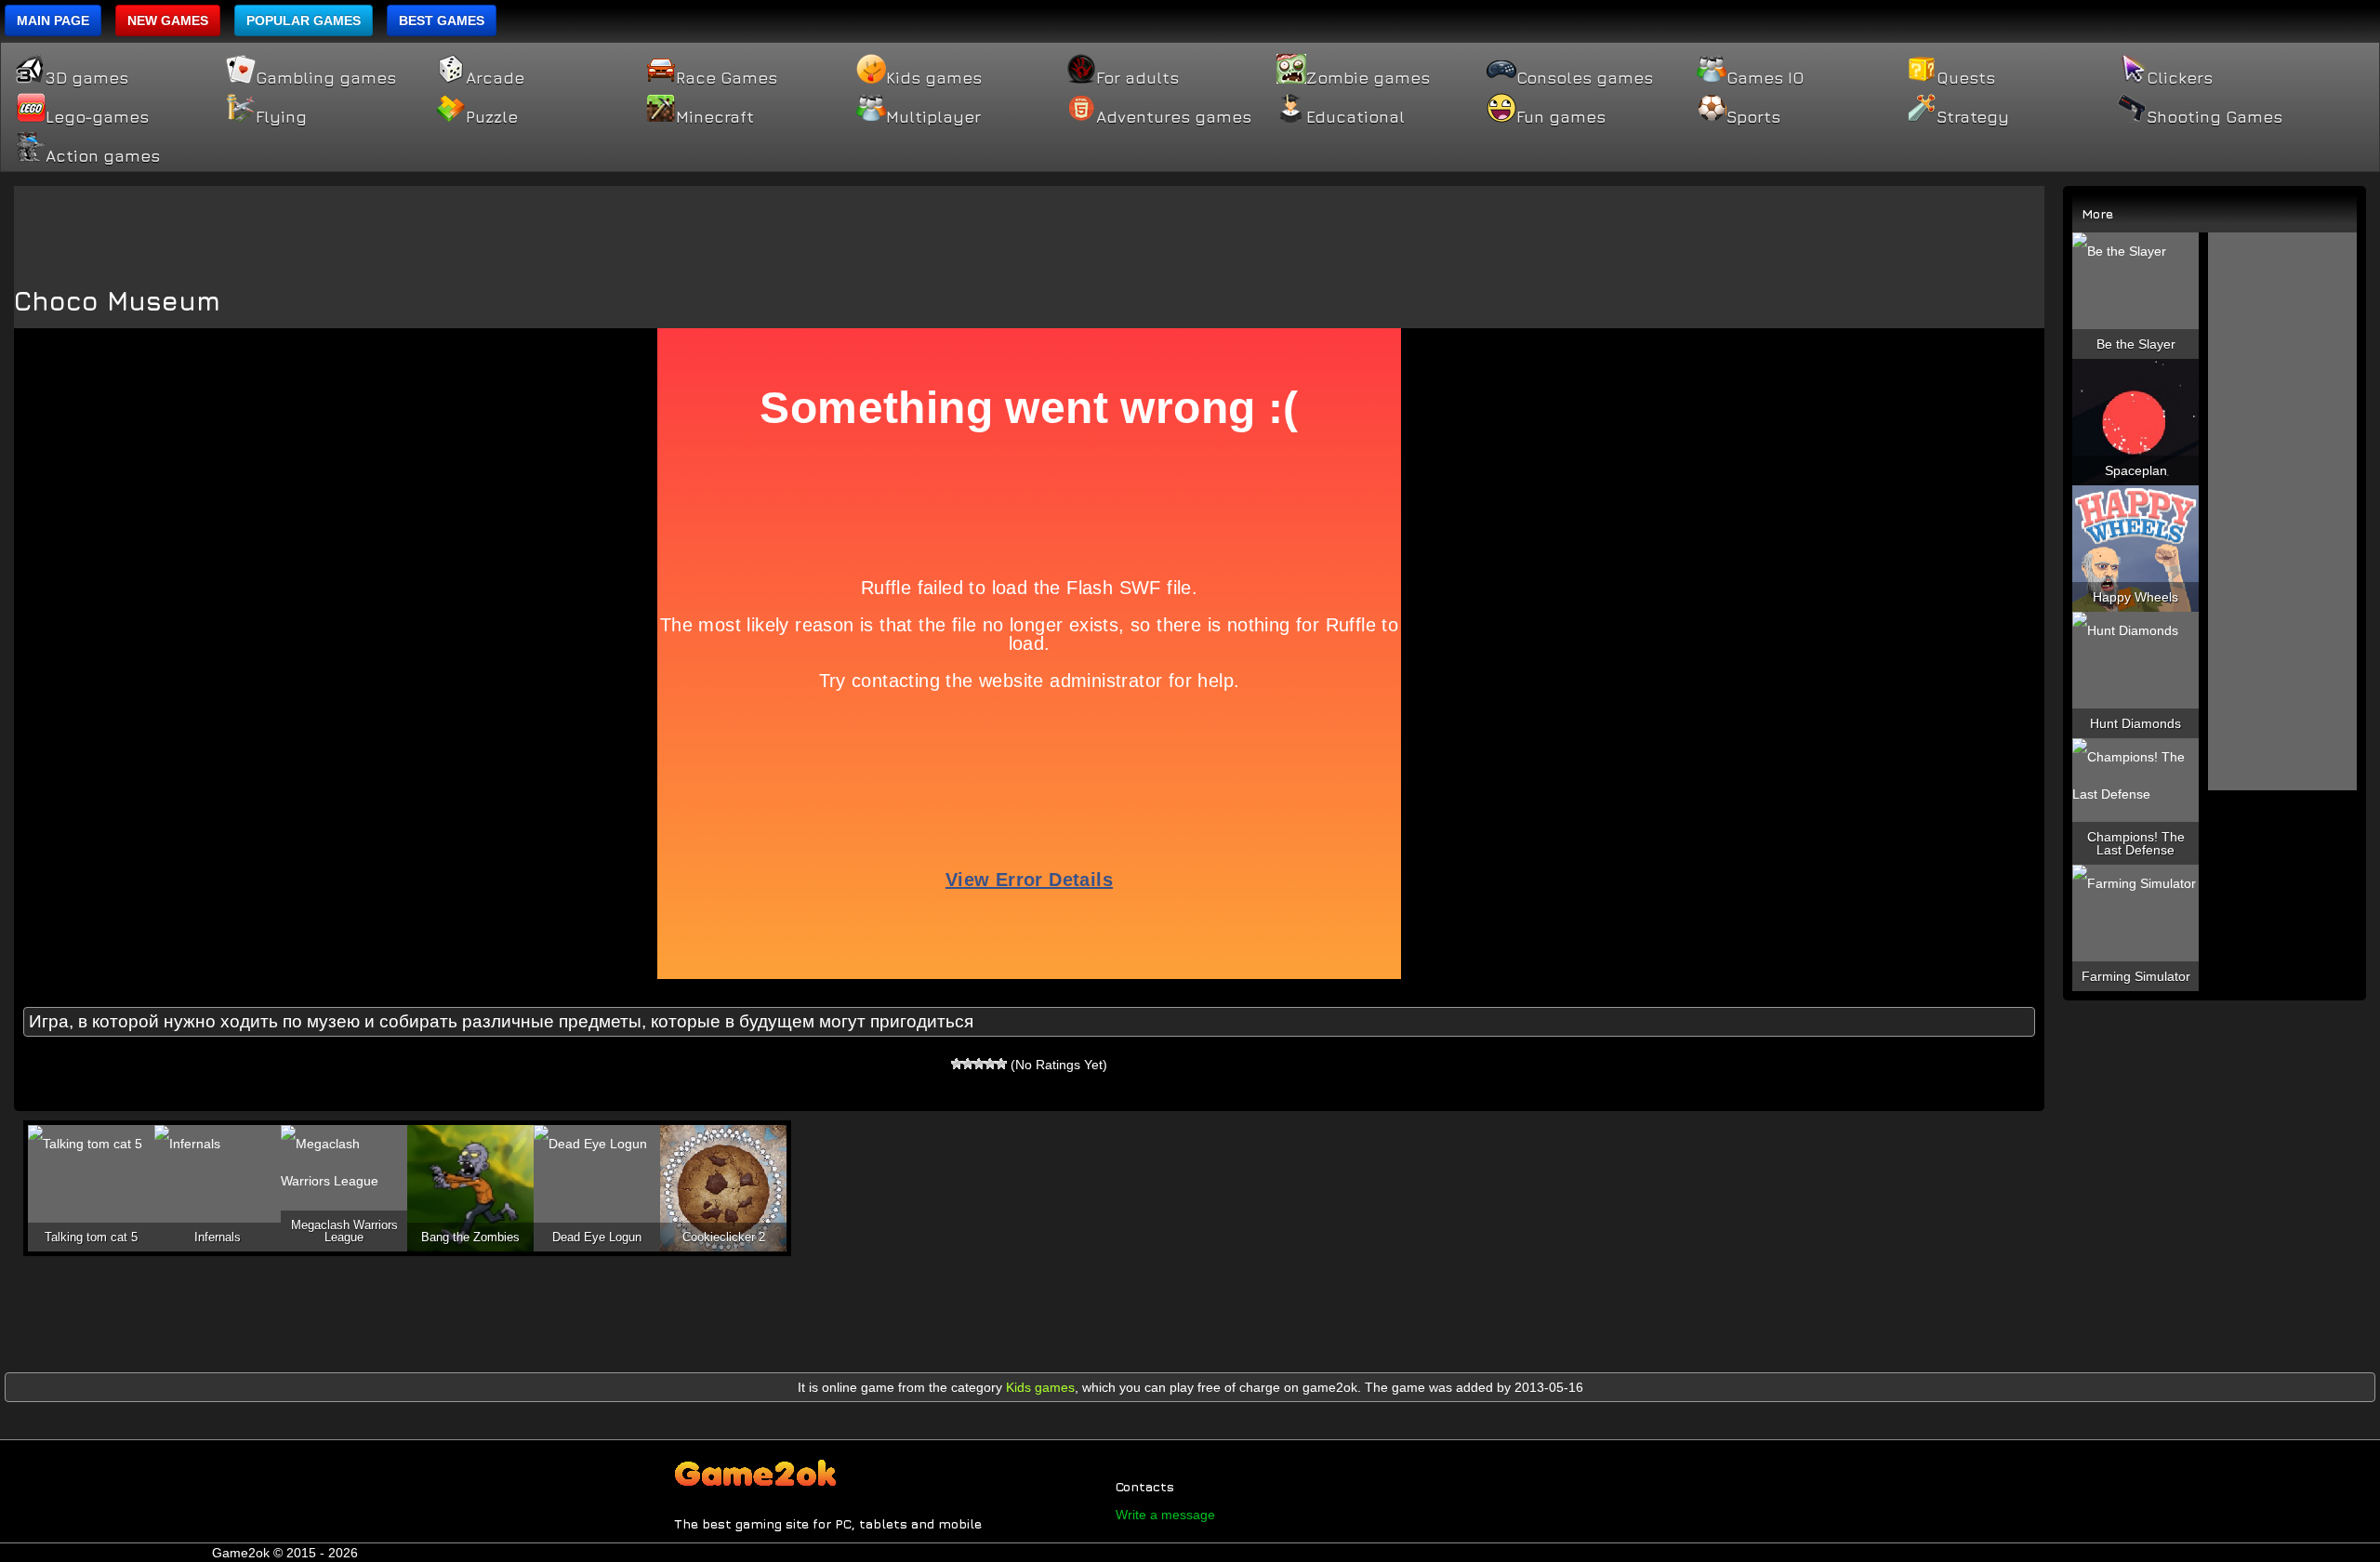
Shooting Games (2215, 117)
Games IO (1765, 78)
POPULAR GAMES (304, 20)
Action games (103, 156)
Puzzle (492, 117)
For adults (1137, 78)
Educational (1355, 117)
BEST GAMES (442, 20)
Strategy (1973, 117)
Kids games (934, 78)
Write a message (1165, 1515)
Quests (1966, 78)
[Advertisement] (1029, 228)
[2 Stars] (968, 1064)
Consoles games (1585, 78)
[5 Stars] (1001, 1064)
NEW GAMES (168, 20)
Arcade (495, 78)
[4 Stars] (990, 1064)
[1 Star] (957, 1064)
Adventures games (1174, 117)
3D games (87, 78)
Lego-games (97, 117)
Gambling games (326, 78)
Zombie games (1368, 78)
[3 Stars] (979, 1064)
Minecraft (715, 117)
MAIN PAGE (53, 20)
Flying (281, 117)
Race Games (727, 78)
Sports (1753, 117)
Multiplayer (933, 117)
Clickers (2180, 78)
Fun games (1561, 117)
